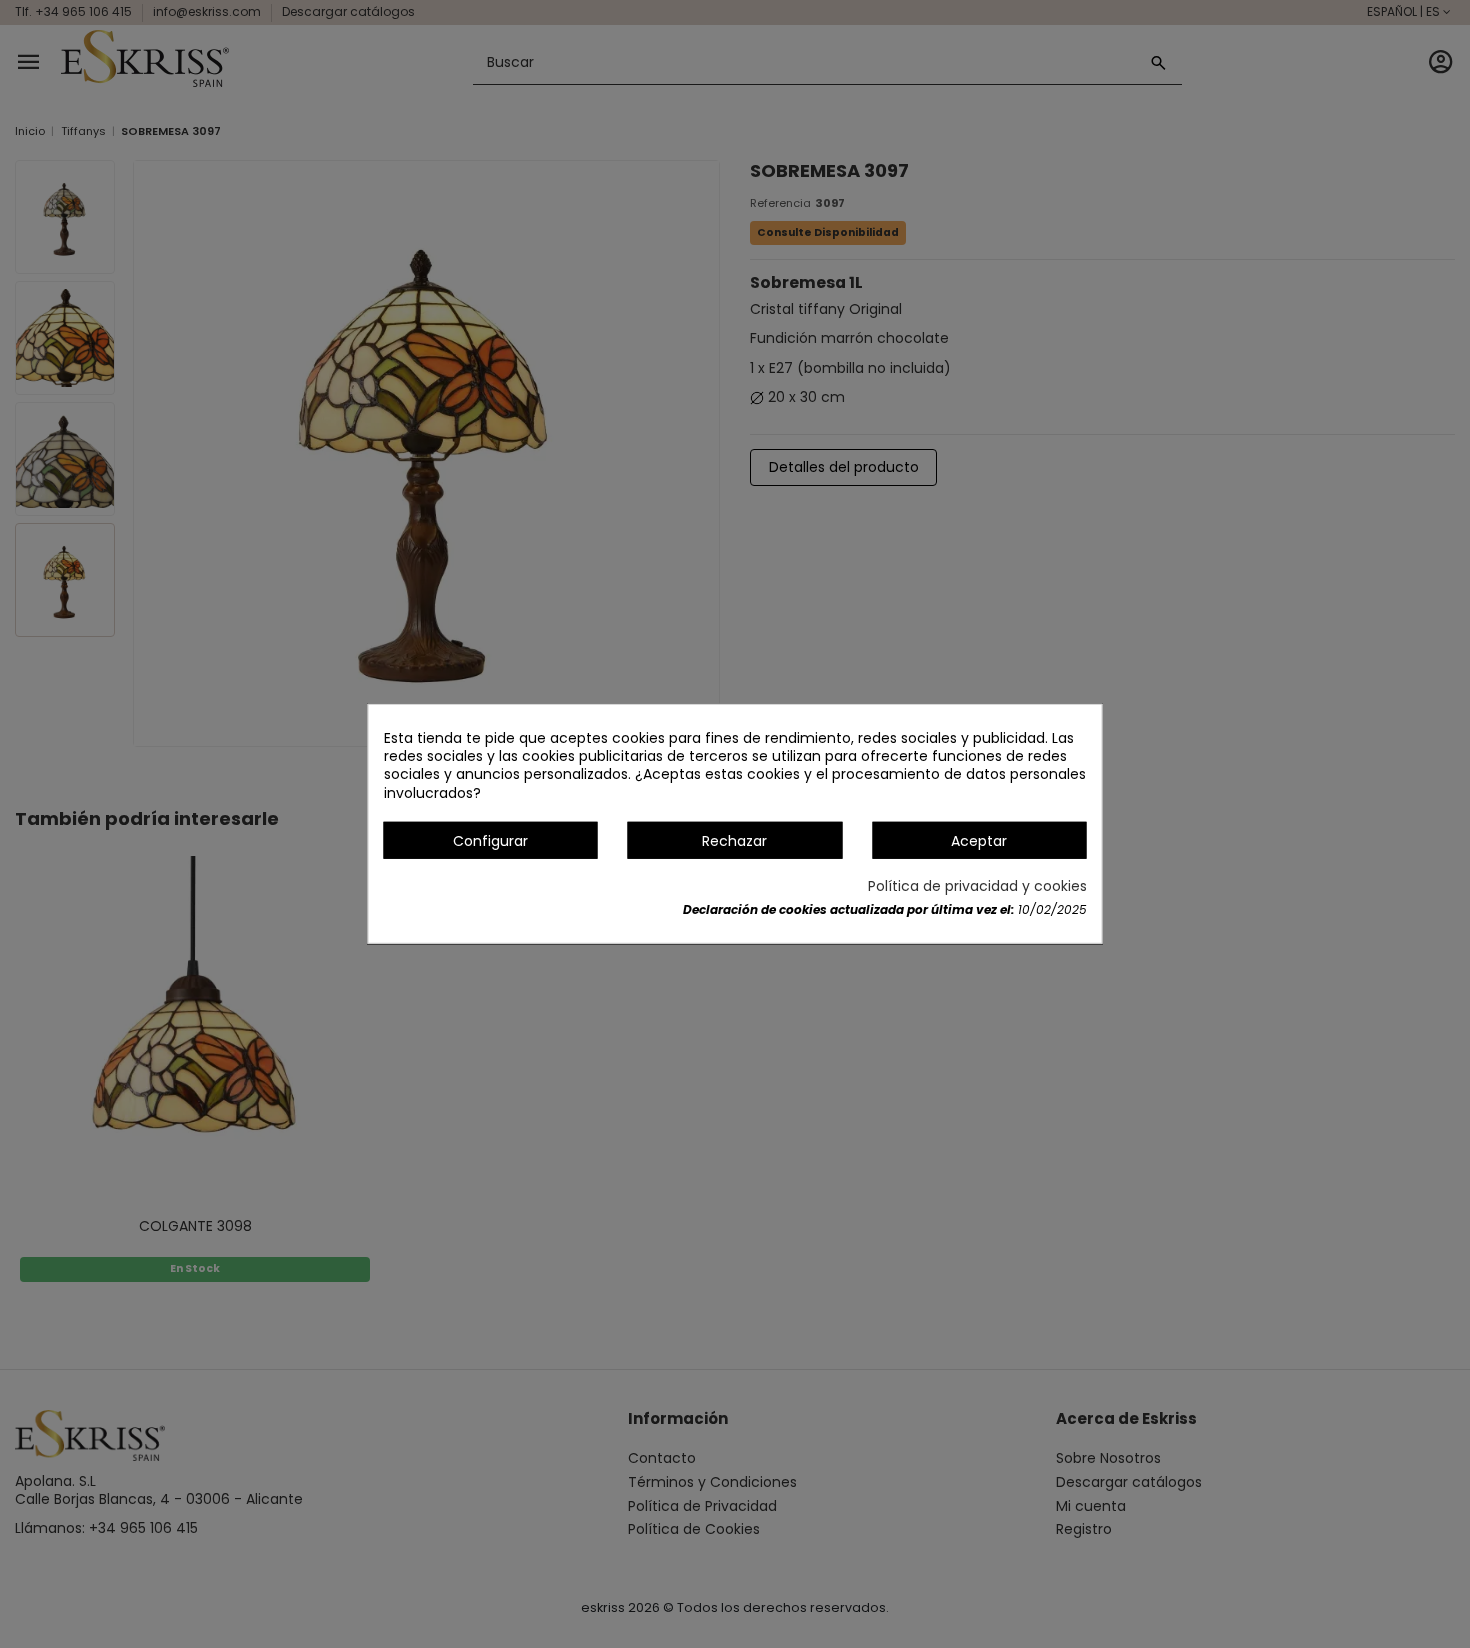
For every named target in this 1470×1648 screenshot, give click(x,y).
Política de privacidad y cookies (977, 886)
